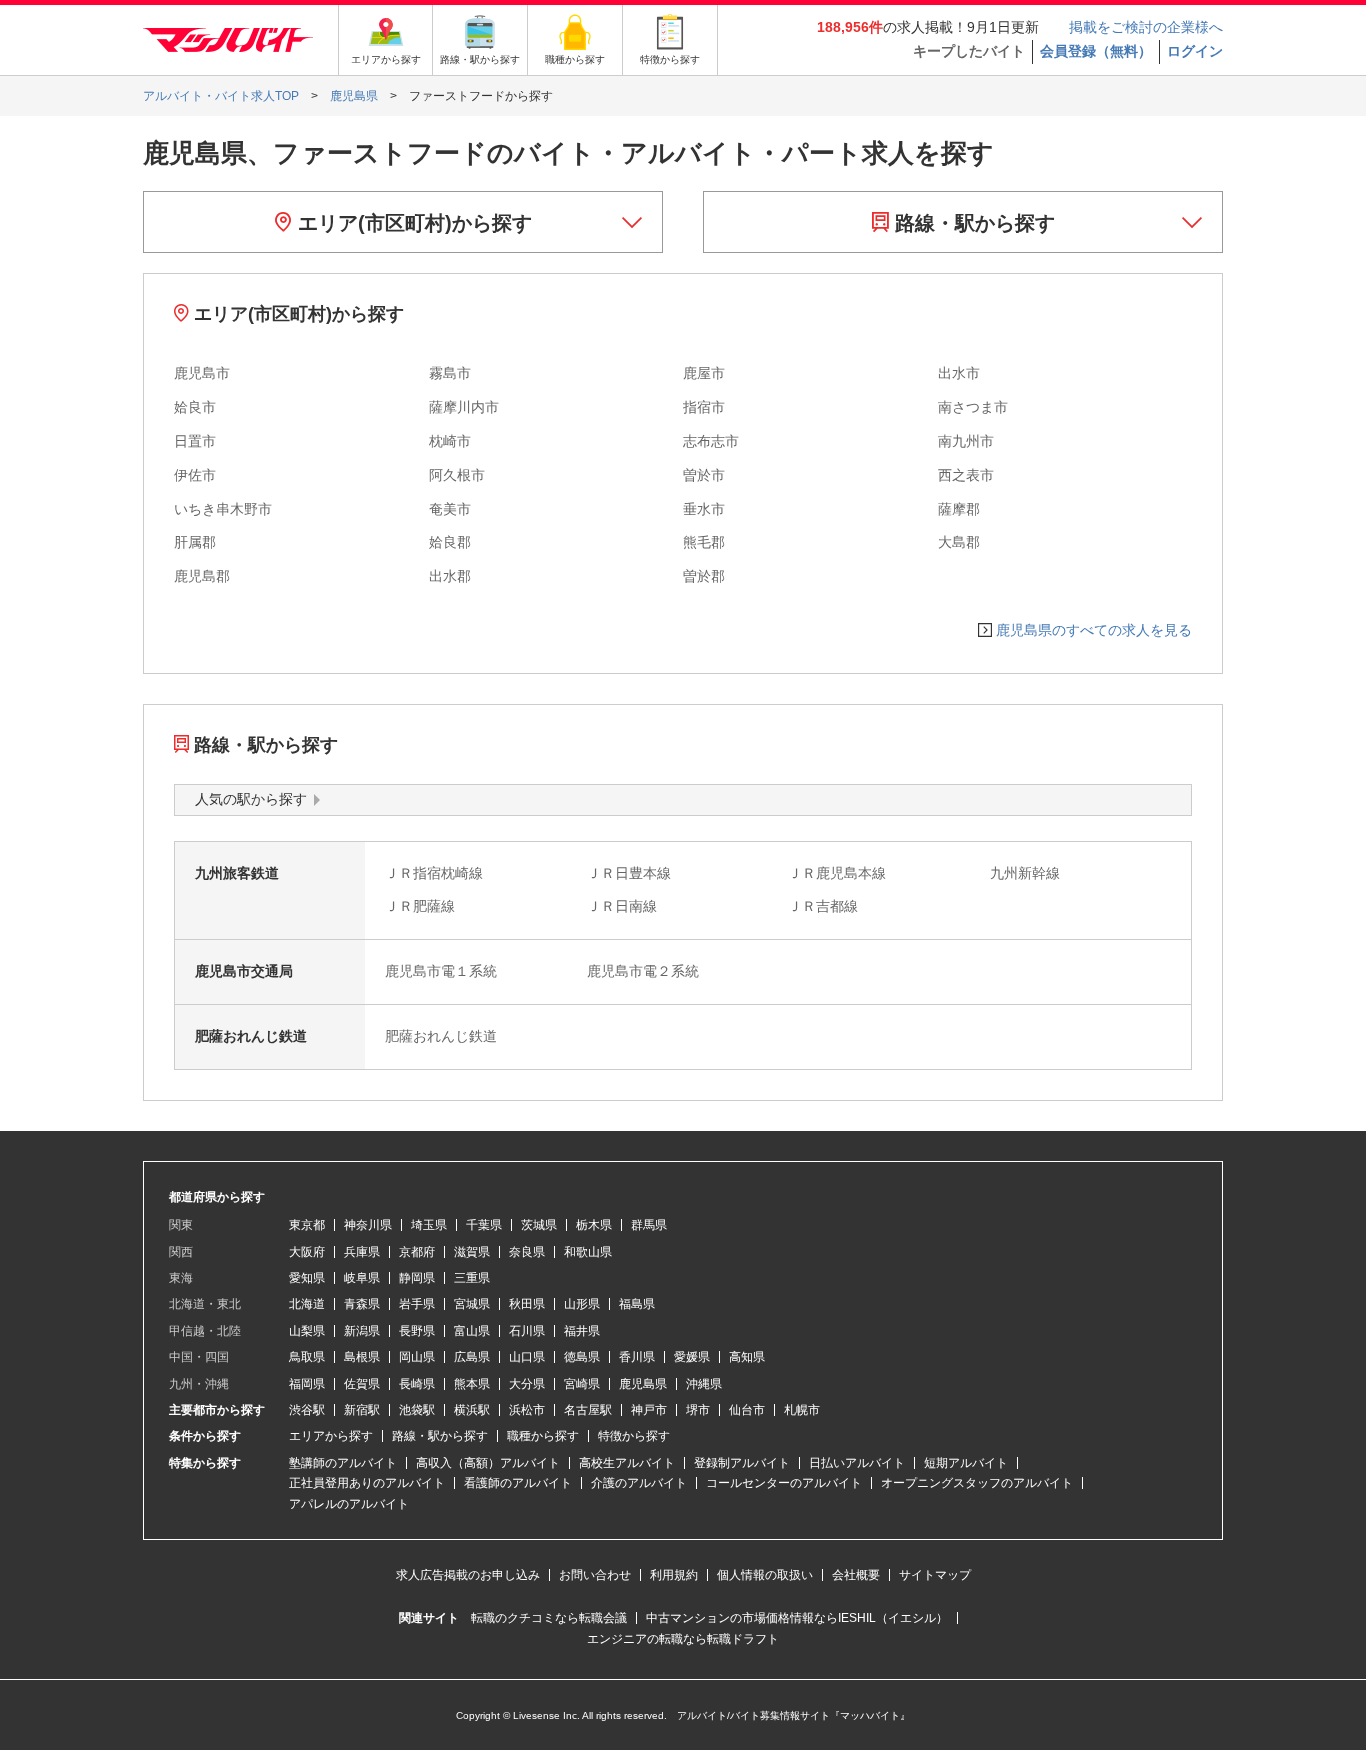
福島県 (637, 1304)
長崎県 (417, 1384)
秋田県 (527, 1304)
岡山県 (417, 1357)
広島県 (472, 1357)
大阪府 (307, 1252)
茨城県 (539, 1225)
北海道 (307, 1304)
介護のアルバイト (639, 1483)
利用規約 (674, 1575)
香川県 (637, 1357)
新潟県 (362, 1331)
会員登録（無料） (1096, 51)
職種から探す (543, 1436)
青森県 (362, 1304)
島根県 (362, 1357)
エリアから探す (331, 1436)
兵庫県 (362, 1252)
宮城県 (472, 1304)
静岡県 (417, 1278)
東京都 (307, 1225)
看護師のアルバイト (518, 1483)
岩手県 (417, 1304)
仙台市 (747, 1410)
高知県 (747, 1357)
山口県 (527, 1357)
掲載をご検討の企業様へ (1146, 27)
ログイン (1195, 51)
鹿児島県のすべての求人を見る (1094, 630)
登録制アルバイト (742, 1463)
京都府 (417, 1252)
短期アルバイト (966, 1463)
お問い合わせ (595, 1575)
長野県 (417, 1331)
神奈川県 (368, 1225)
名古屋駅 (588, 1410)
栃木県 (594, 1225)
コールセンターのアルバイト (784, 1483)
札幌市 (802, 1410)
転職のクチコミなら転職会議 (549, 1618)
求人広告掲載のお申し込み (468, 1575)
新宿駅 (362, 1410)
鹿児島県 (643, 1384)
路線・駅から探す (972, 223)
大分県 (527, 1384)
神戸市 (649, 1410)
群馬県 (649, 1225)
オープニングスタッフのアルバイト (977, 1483)
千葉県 (484, 1225)
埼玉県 (429, 1225)
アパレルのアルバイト (349, 1504)
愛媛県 (692, 1357)
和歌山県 (588, 1252)
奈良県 (527, 1252)
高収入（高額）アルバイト (488, 1463)
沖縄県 (704, 1384)
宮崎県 (582, 1384)
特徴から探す (634, 1436)
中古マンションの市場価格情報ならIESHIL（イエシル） (797, 1618)
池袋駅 (417, 1410)
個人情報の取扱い (765, 1575)
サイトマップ (935, 1575)
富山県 (472, 1331)
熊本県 (472, 1384)
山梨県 (307, 1331)
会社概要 (856, 1575)
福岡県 (307, 1384)
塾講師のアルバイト (343, 1463)
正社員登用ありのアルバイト (367, 1483)
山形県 (582, 1304)
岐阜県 (362, 1278)
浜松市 (527, 1410)
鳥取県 (307, 1357)
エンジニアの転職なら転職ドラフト (683, 1639)
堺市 (698, 1410)
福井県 (582, 1331)
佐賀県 (362, 1384)
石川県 (527, 1331)
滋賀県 (472, 1252)
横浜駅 (472, 1410)
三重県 (472, 1278)
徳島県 (582, 1357)
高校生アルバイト (627, 1463)
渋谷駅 (307, 1410)
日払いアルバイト (857, 1463)
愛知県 (307, 1278)
